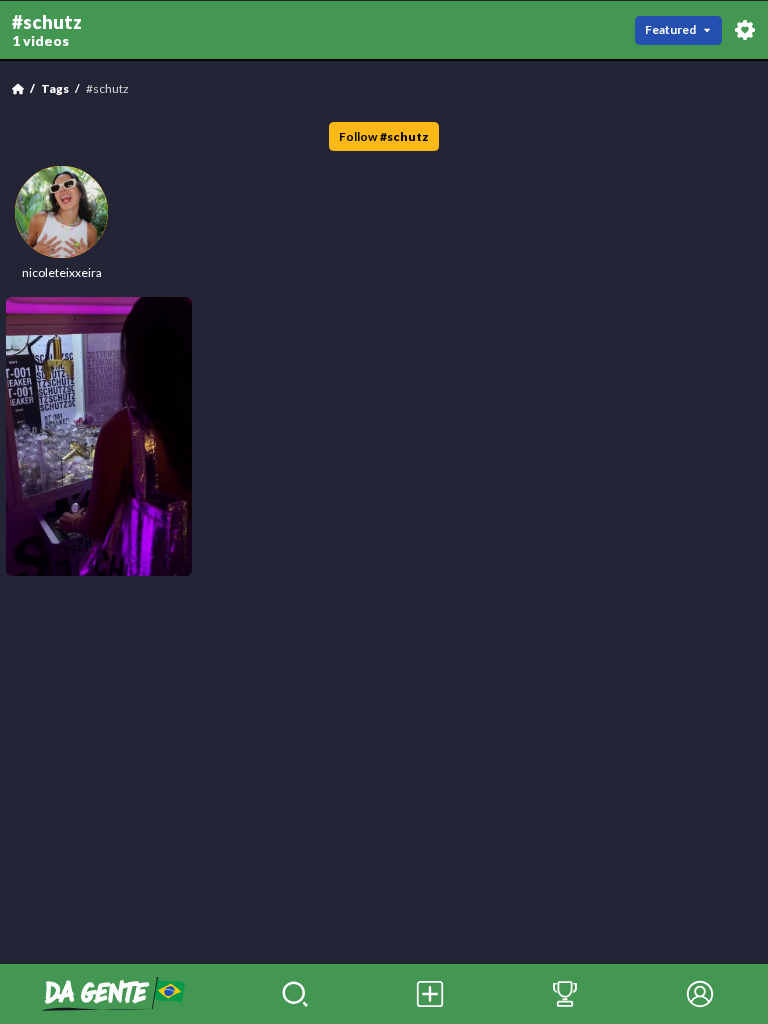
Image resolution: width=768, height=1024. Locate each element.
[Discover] (294, 994)
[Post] (429, 994)
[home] (113, 994)
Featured (670, 29)
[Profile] (700, 994)
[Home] (18, 89)
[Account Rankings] (564, 994)
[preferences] (745, 30)
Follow (384, 136)
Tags (55, 88)
